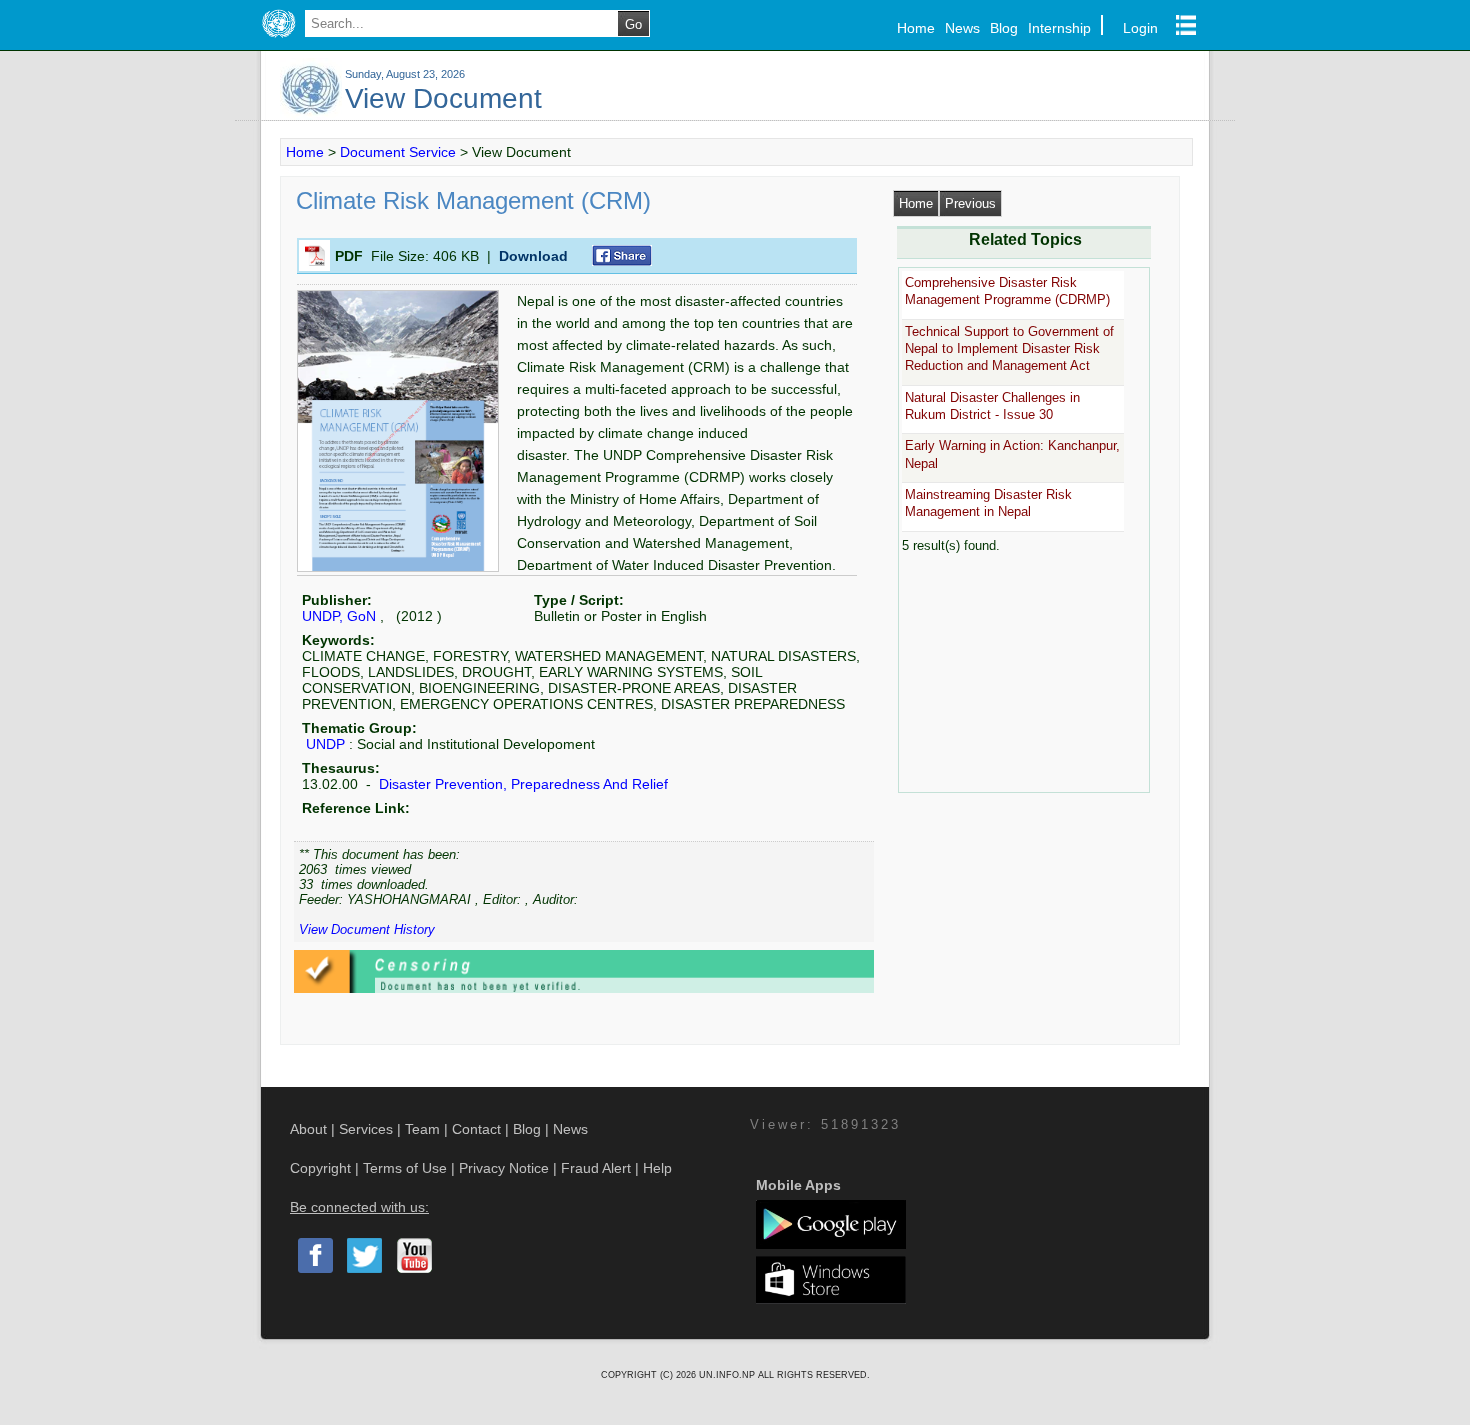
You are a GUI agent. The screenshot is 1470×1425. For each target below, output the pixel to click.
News (962, 28)
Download (533, 256)
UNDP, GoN (339, 616)
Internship (1059, 28)
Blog (1004, 28)
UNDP (325, 744)
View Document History (367, 929)
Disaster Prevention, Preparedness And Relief (521, 784)
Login (1140, 28)
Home (916, 28)
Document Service (398, 152)
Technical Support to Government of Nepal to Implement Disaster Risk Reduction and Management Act (1009, 349)
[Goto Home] (278, 38)
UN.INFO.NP (728, 1375)
